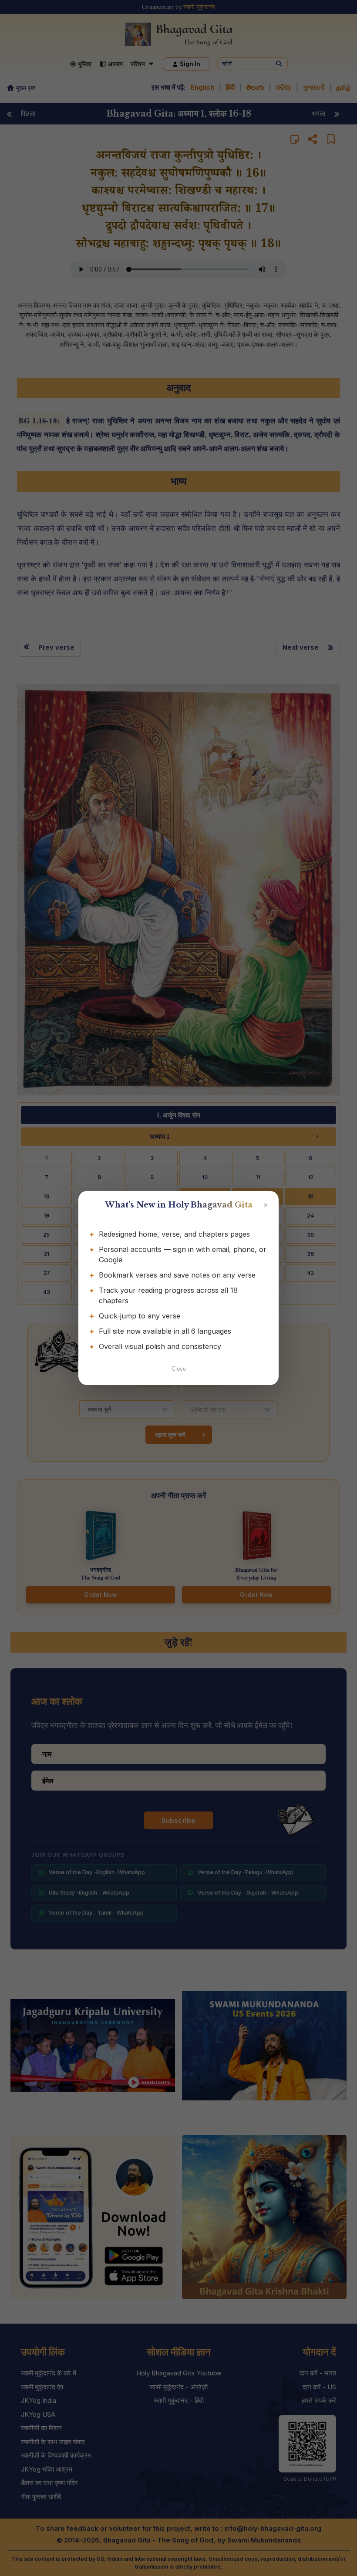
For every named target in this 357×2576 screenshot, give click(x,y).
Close (179, 1369)
